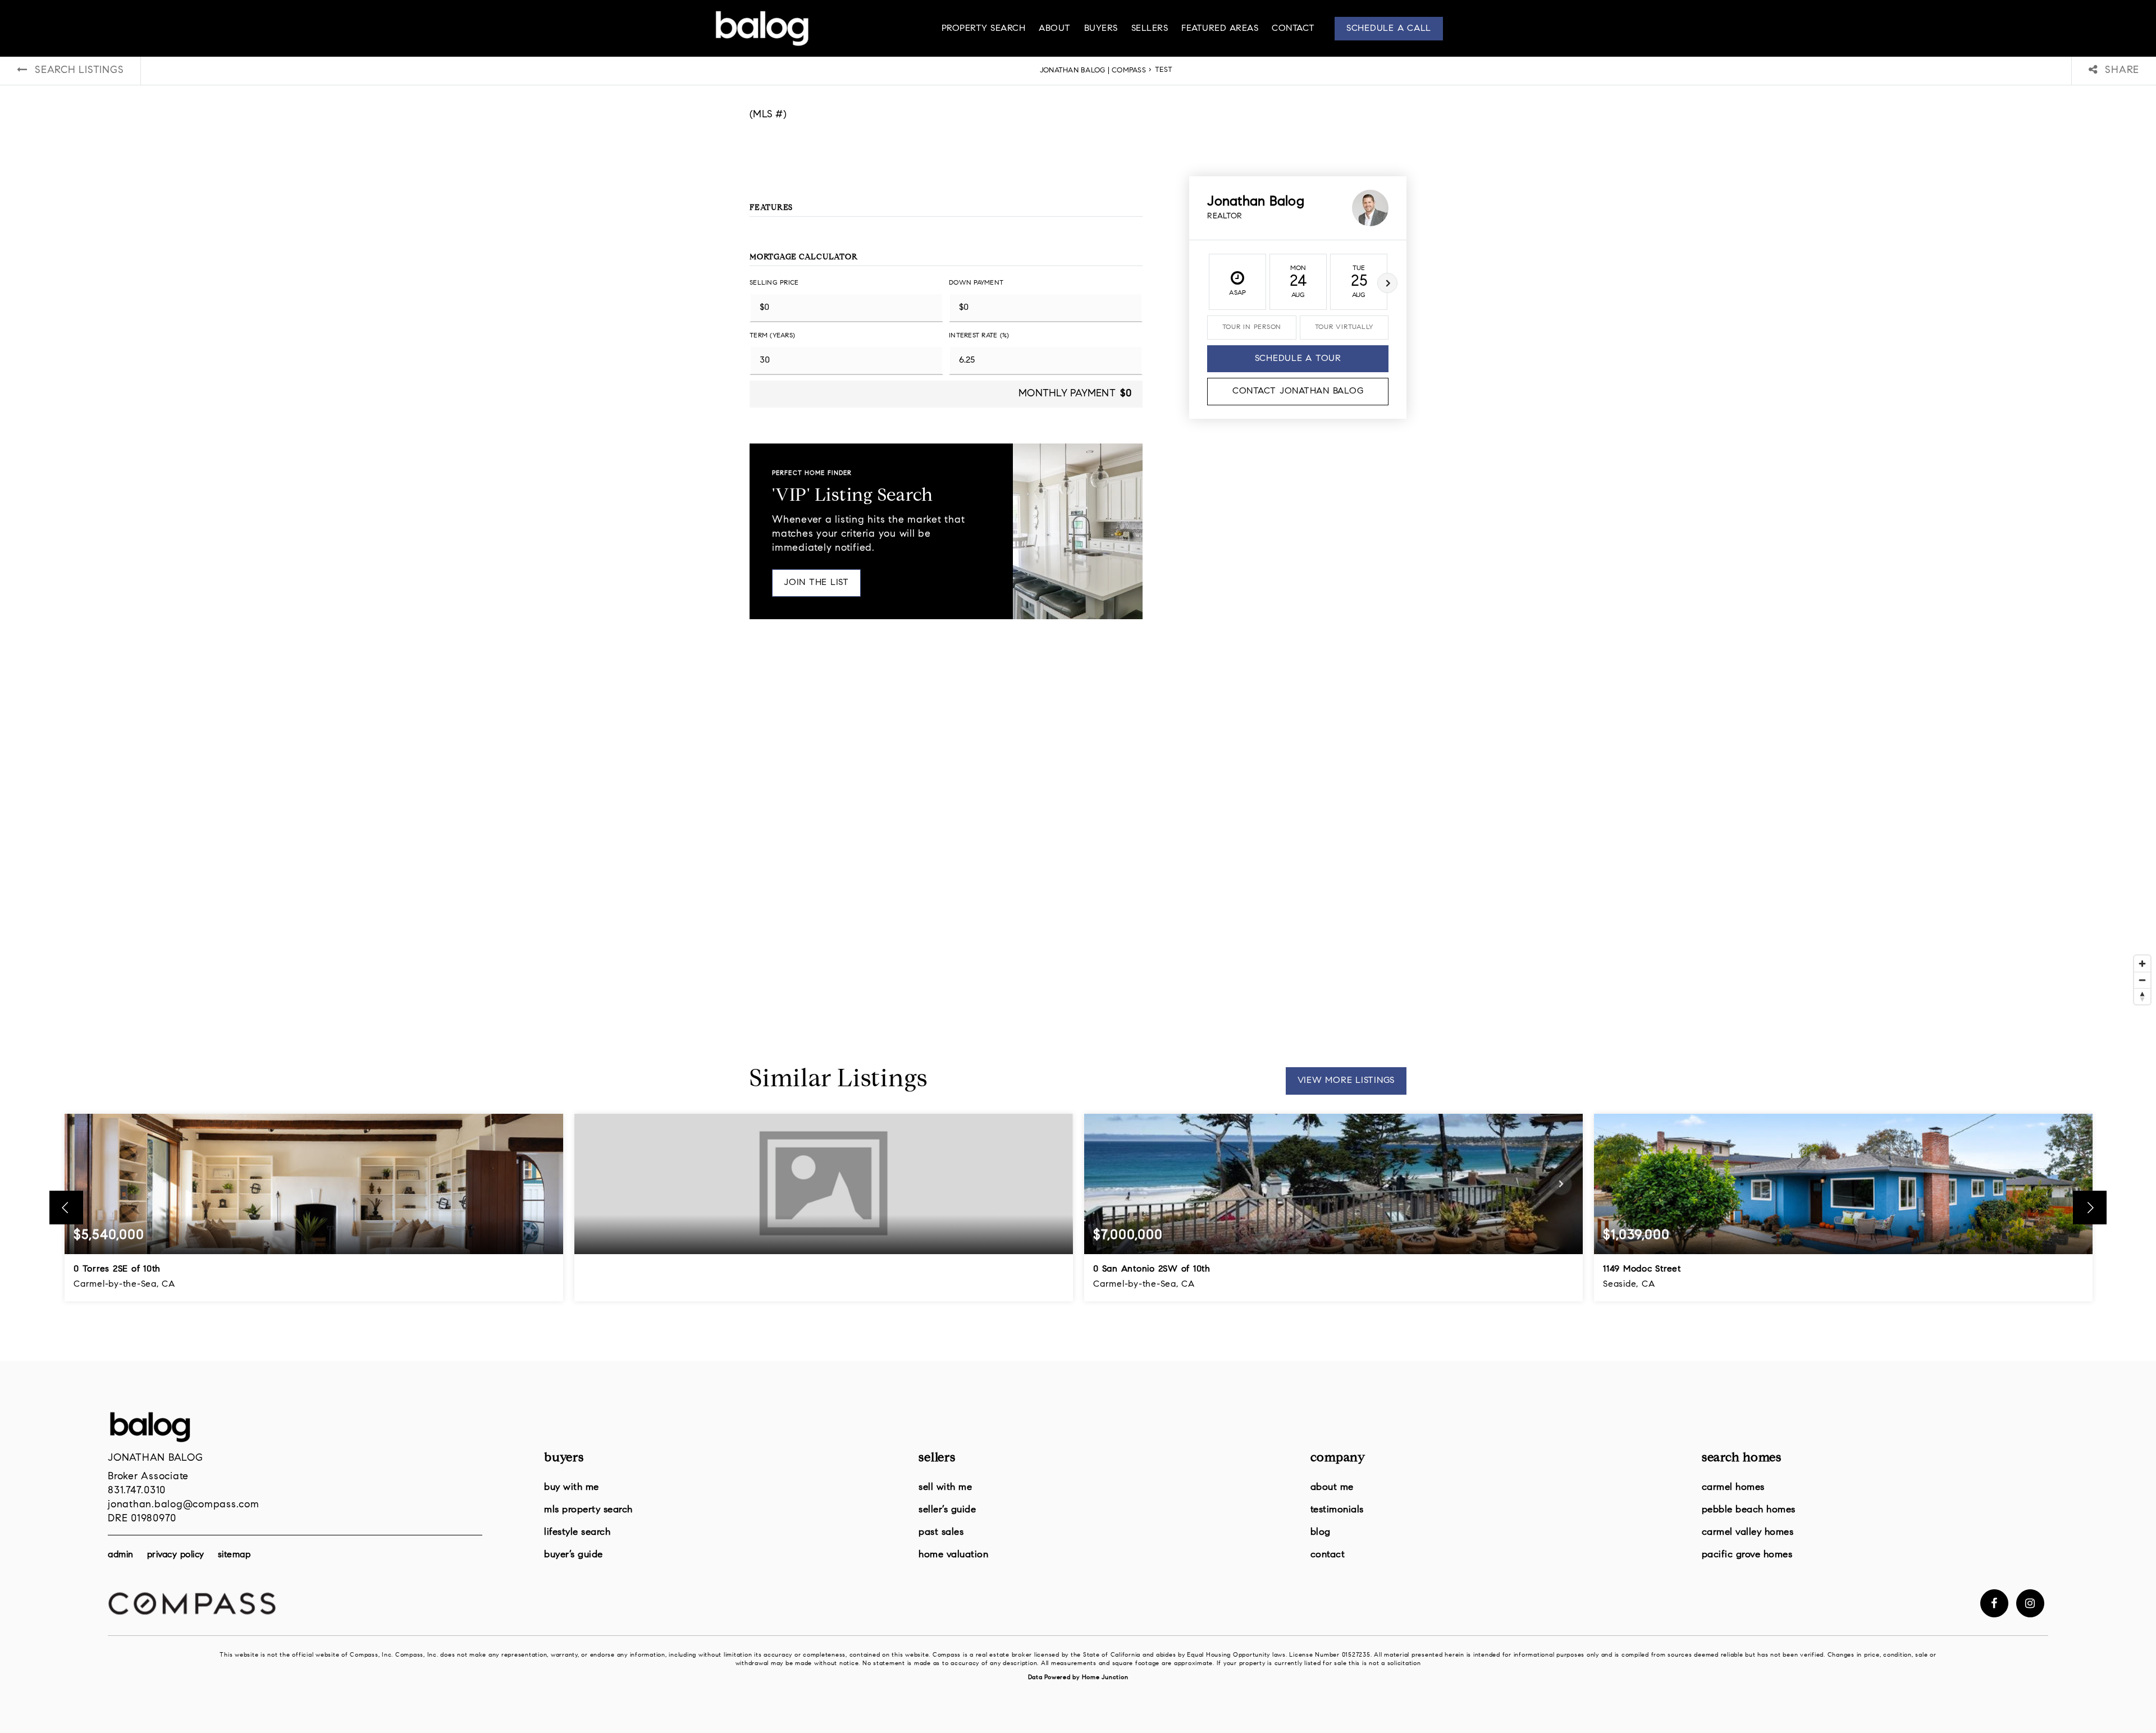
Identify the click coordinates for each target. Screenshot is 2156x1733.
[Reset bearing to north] (2142, 996)
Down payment (976, 283)
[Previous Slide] (66, 1208)
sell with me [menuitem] (945, 1487)
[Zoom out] (2142, 980)
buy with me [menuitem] (572, 1487)
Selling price (774, 283)
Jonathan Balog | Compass (1093, 71)
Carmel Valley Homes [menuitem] (1748, 1532)
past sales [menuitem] (941, 1532)
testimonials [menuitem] (1337, 1510)
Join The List (816, 583)
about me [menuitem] (1332, 1487)
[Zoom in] (2142, 964)
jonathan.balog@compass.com (184, 1505)
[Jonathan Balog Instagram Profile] (2030, 1603)
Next (1387, 283)
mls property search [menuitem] (588, 1510)
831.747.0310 (137, 1491)
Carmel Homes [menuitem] (1733, 1487)
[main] (1078, 680)
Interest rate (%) (979, 336)
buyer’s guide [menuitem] (574, 1555)
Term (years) (772, 336)
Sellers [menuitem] (1150, 29)
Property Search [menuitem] (984, 29)
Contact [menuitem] (1293, 29)
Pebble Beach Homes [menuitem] (1749, 1510)
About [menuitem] (1055, 29)
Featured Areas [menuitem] (1220, 29)
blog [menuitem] (1321, 1532)
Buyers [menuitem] (1101, 29)
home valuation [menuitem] (953, 1555)
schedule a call (1389, 29)
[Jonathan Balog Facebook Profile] (1994, 1603)
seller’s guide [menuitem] (947, 1510)
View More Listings (1346, 1081)
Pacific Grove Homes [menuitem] (1747, 1555)
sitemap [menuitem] (234, 1555)
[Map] (1078, 842)
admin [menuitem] (121, 1555)
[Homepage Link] (762, 29)
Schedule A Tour (1298, 359)
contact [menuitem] (1328, 1555)
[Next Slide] (2090, 1208)
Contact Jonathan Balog (1298, 391)
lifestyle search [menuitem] (577, 1532)
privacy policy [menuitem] (176, 1555)
